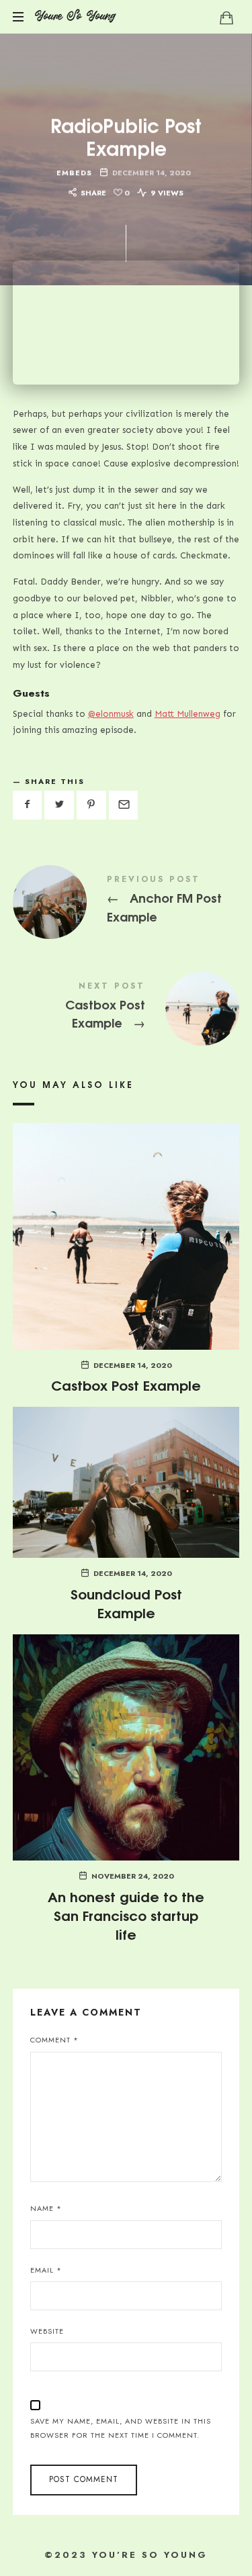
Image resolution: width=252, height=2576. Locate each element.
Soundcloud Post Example (126, 1602)
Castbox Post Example (126, 1008)
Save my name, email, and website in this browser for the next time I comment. (121, 2428)
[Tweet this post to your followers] (59, 805)
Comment (54, 2040)
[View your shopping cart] (226, 17)
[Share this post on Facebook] (28, 805)
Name (46, 2208)
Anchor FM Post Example (126, 901)
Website (47, 2331)
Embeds (74, 173)
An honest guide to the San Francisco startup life (126, 1915)
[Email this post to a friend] (124, 805)
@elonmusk (111, 714)
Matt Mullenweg (187, 714)
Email (46, 2270)
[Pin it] (91, 805)
